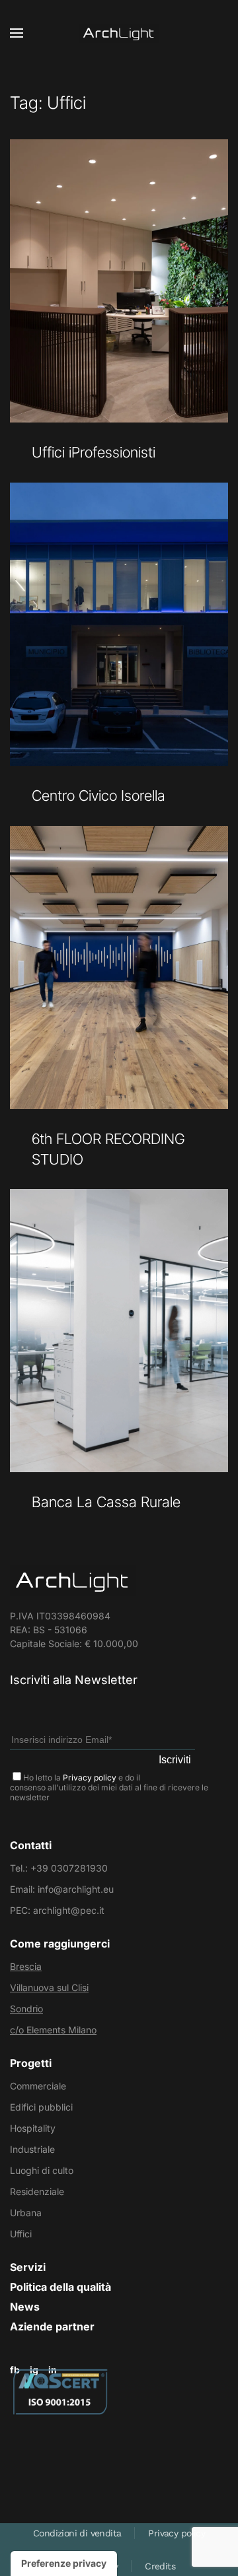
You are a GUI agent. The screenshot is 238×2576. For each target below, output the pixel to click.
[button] (17, 33)
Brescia (26, 1966)
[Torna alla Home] (119, 33)
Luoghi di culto (42, 2170)
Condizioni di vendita (77, 2533)
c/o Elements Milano (53, 2030)
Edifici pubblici (41, 2107)
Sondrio (26, 2009)
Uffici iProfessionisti (94, 452)
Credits (160, 2566)
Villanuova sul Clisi (49, 1987)
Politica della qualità (60, 2287)
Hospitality (33, 2128)
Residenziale (37, 2191)
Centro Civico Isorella (99, 796)
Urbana (26, 2213)
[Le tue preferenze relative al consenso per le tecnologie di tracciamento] (64, 2563)
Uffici (21, 2234)
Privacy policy (90, 1778)
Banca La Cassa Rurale (106, 1502)
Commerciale (38, 2086)
